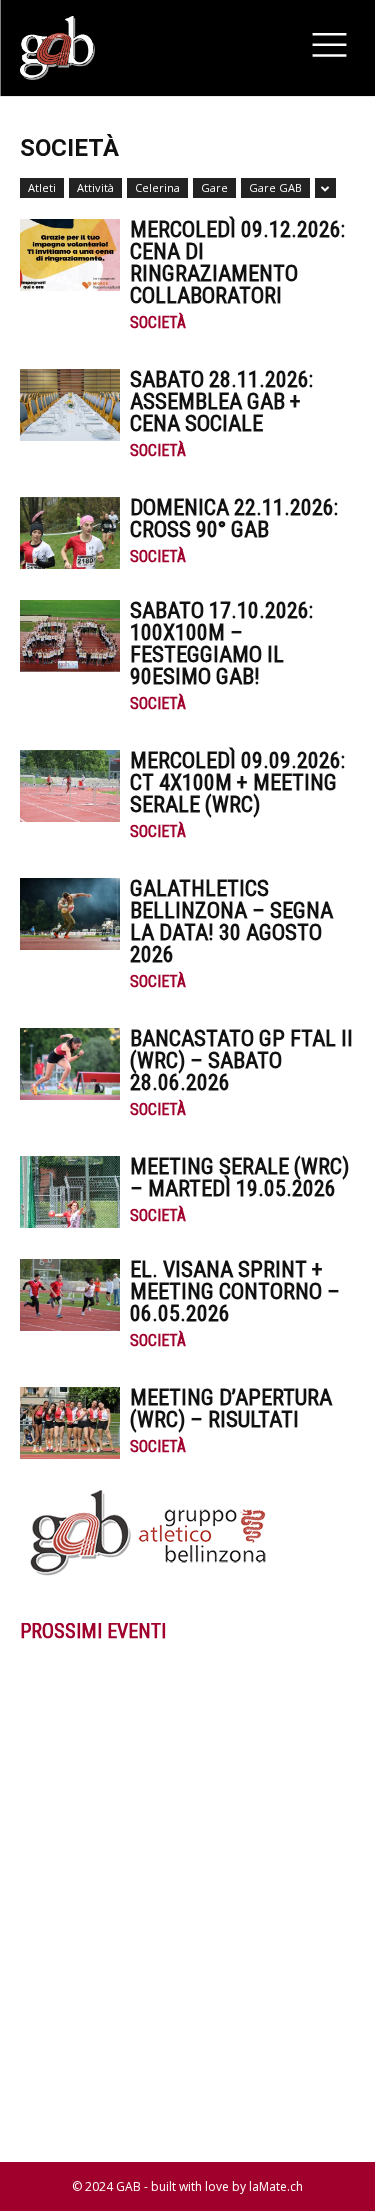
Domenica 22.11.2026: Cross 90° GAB (234, 518)
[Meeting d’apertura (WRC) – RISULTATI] (70, 1423)
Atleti (42, 187)
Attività (95, 187)
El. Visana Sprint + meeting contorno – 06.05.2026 (235, 1291)
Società (158, 323)
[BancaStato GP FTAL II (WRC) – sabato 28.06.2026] (70, 1064)
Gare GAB (275, 187)
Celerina (157, 187)
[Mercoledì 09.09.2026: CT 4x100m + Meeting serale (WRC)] (70, 786)
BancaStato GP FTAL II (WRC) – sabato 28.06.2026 (241, 1060)
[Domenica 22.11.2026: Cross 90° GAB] (70, 533)
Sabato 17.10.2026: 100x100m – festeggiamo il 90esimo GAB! (221, 643)
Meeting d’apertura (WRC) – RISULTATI (231, 1408)
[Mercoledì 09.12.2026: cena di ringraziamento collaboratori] (70, 255)
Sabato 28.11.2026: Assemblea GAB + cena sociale (221, 401)
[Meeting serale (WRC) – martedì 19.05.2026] (70, 1192)
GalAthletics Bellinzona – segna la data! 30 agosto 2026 (231, 921)
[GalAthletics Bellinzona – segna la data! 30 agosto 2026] (70, 914)
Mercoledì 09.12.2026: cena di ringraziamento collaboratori (237, 262)
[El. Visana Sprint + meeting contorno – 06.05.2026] (70, 1295)
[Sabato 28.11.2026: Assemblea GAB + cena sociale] (70, 405)
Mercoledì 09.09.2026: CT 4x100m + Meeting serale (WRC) (237, 782)
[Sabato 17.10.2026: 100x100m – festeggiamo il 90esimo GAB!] (70, 636)
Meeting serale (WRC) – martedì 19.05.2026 (239, 1177)
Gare (214, 187)
